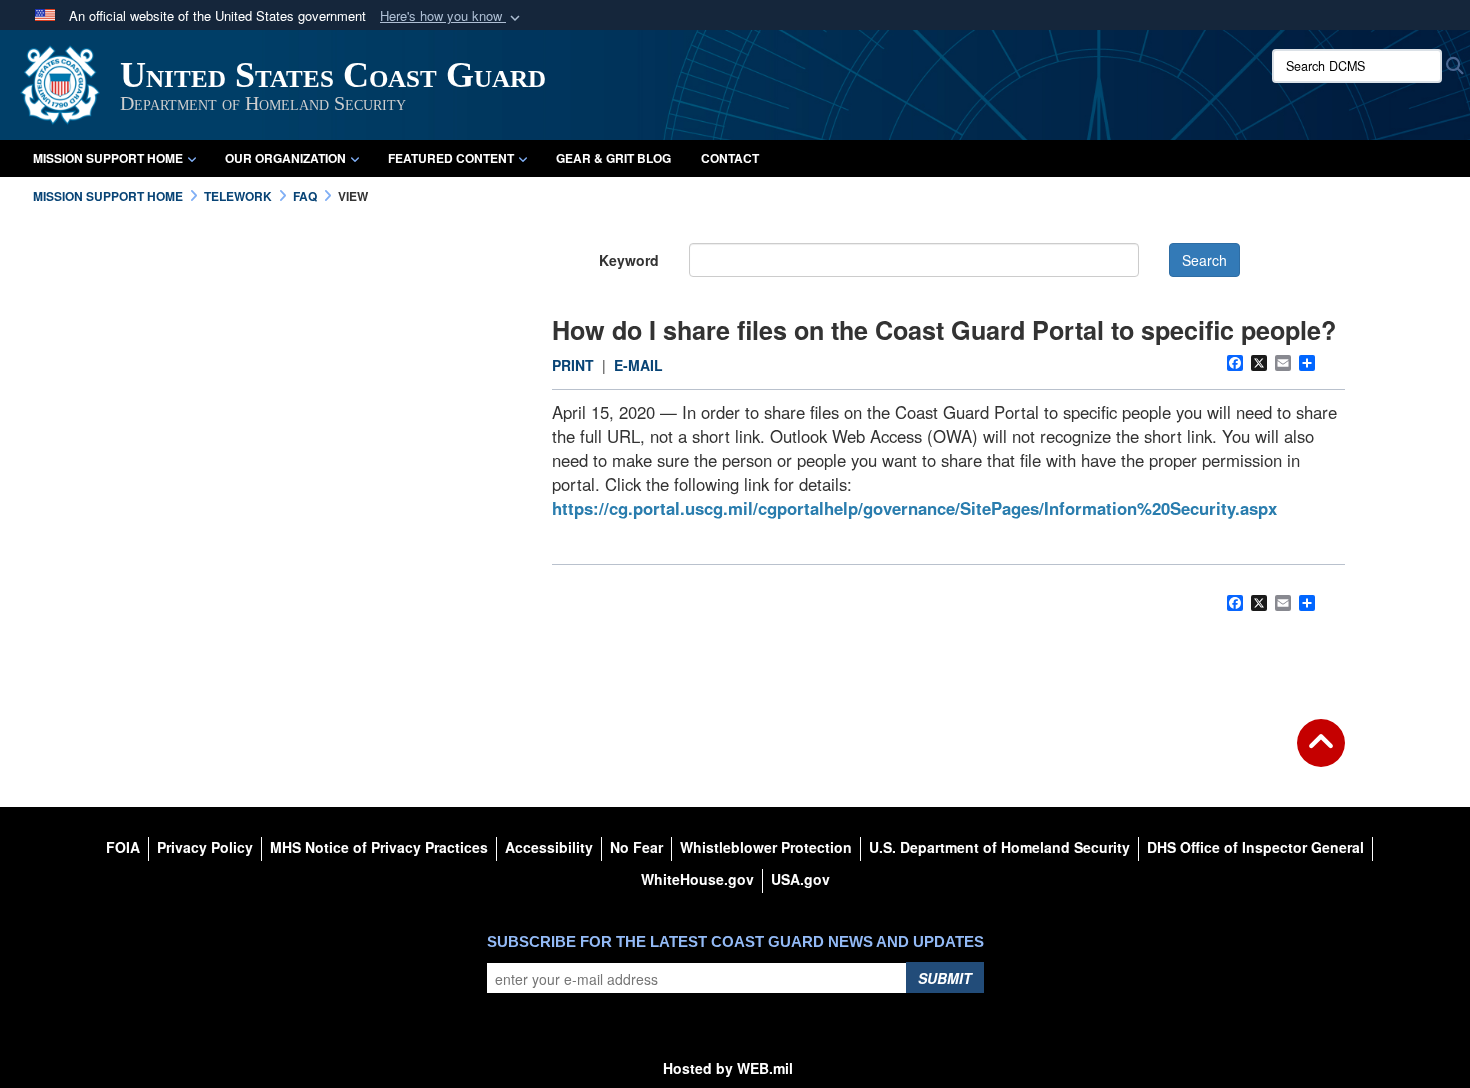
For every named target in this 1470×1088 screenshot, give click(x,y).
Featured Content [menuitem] (451, 158)
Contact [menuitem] (730, 158)
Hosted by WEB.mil (728, 1068)
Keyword (629, 260)
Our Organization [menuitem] (285, 158)
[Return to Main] (1321, 755)
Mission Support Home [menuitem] (108, 158)
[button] (452, 16)
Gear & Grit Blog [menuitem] (613, 158)
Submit (945, 978)
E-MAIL (638, 365)
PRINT (573, 365)
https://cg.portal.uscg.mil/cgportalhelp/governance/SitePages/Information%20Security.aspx (914, 508)
